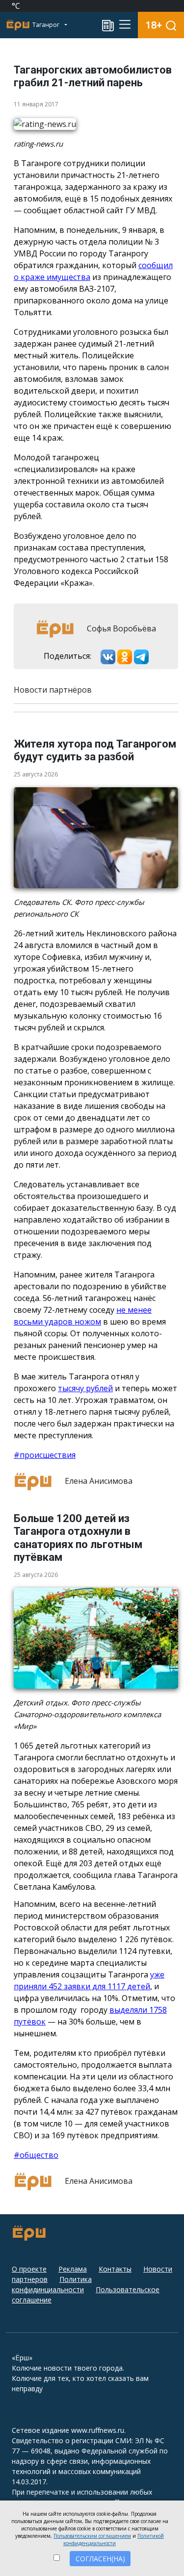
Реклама (73, 2269)
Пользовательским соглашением (92, 2536)
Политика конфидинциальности (52, 2284)
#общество (36, 2155)
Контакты (115, 2269)
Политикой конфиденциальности (114, 2539)
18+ (154, 25)
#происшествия (45, 1455)
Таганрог (47, 25)
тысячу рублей (85, 1388)
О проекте (29, 2269)
